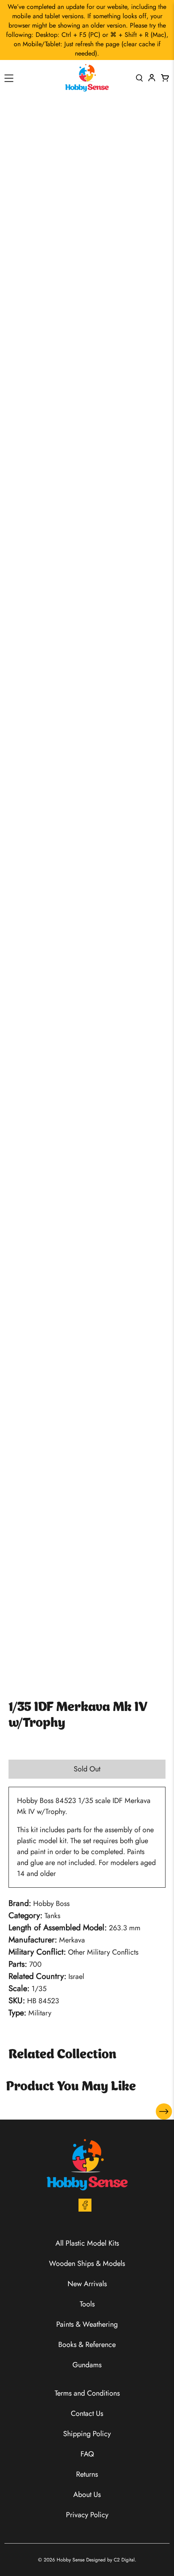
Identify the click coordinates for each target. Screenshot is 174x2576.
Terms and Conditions (87, 2393)
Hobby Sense (71, 2560)
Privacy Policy (87, 2515)
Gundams (87, 2365)
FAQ (87, 2454)
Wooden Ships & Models (87, 2263)
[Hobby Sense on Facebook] (85, 2209)
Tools (87, 2304)
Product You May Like (71, 2087)
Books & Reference (87, 2345)
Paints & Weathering (87, 2324)
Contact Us (87, 2413)
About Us (87, 2495)
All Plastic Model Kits (87, 2243)
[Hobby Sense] (87, 78)
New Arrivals (87, 2284)
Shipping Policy (87, 2434)
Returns (87, 2474)
